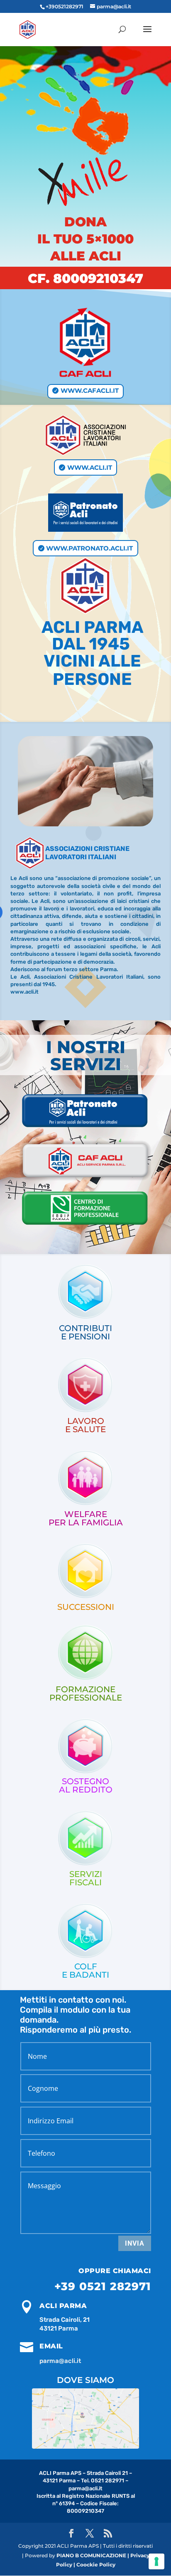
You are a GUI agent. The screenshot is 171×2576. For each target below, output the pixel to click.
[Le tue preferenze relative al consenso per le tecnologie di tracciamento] (156, 2561)
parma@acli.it (60, 2361)
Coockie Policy (96, 2565)
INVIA (135, 2243)
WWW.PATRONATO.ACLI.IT (89, 548)
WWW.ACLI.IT (90, 467)
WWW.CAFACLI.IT (90, 390)
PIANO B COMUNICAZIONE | (93, 2555)
